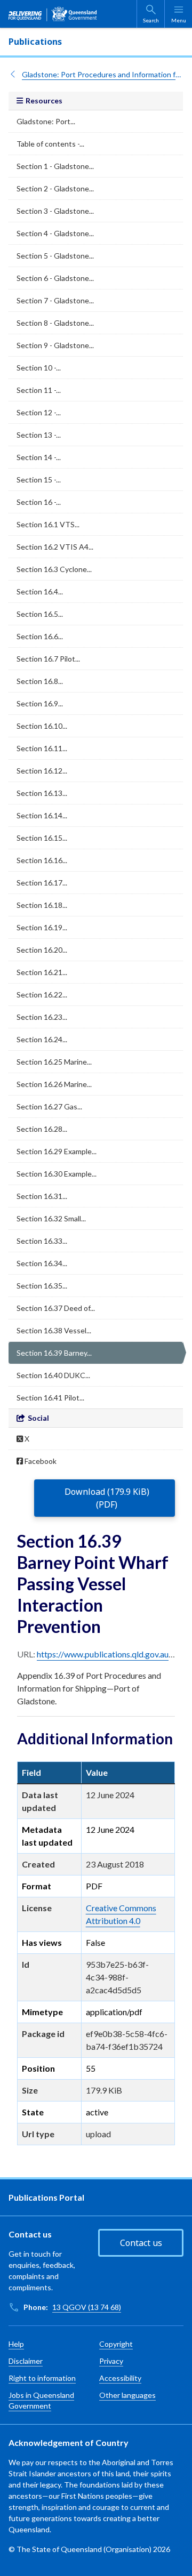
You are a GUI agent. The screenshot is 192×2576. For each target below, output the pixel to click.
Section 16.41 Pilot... (50, 1398)
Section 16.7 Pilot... (48, 659)
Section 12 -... (39, 412)
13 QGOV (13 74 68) (87, 2307)
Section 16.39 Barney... (54, 1353)
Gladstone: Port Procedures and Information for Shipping (103, 74)
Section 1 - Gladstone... (55, 166)
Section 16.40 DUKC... (53, 1375)
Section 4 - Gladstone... (55, 233)
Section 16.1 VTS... (48, 524)
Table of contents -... (50, 144)
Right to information (42, 2378)
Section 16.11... (42, 748)
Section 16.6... (40, 636)
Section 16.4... (40, 591)
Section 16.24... (42, 1039)
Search (151, 20)
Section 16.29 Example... (57, 1151)
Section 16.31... (42, 1196)
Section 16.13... (42, 793)
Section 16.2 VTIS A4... (55, 547)
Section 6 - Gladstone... (55, 278)
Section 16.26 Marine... (54, 1084)
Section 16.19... (42, 927)
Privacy (111, 2361)
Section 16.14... (42, 815)
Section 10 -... (39, 368)
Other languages (127, 2395)
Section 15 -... (39, 480)
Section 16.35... (42, 1286)
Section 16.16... (42, 860)
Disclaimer (26, 2361)
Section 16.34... (42, 1263)
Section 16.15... (42, 838)
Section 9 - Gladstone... (55, 345)
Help (16, 2344)
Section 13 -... (39, 435)
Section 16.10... (42, 726)
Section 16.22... (42, 995)
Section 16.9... (40, 703)
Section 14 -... (39, 457)
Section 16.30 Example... (57, 1174)
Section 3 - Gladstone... (55, 211)
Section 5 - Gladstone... (55, 256)
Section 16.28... (42, 1129)
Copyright (116, 2344)
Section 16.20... (42, 950)
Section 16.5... (40, 614)
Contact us (141, 2243)
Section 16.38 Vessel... (54, 1330)
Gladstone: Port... (46, 121)
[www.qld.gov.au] (53, 14)
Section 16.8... (40, 681)
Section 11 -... (39, 390)
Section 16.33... (42, 1241)
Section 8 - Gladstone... (55, 323)
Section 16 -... (39, 502)
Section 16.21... (42, 972)
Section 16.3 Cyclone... (54, 569)
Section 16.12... (42, 771)
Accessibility (120, 2378)
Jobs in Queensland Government (41, 2400)
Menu (179, 20)
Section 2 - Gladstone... (55, 188)
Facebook (40, 1461)
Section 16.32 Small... (51, 1218)
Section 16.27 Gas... (49, 1106)
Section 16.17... (42, 883)
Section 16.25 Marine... (54, 1062)
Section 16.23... (42, 1017)
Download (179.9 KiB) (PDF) (107, 1498)
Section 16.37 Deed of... (56, 1308)
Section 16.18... (42, 905)
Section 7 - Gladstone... (55, 300)
